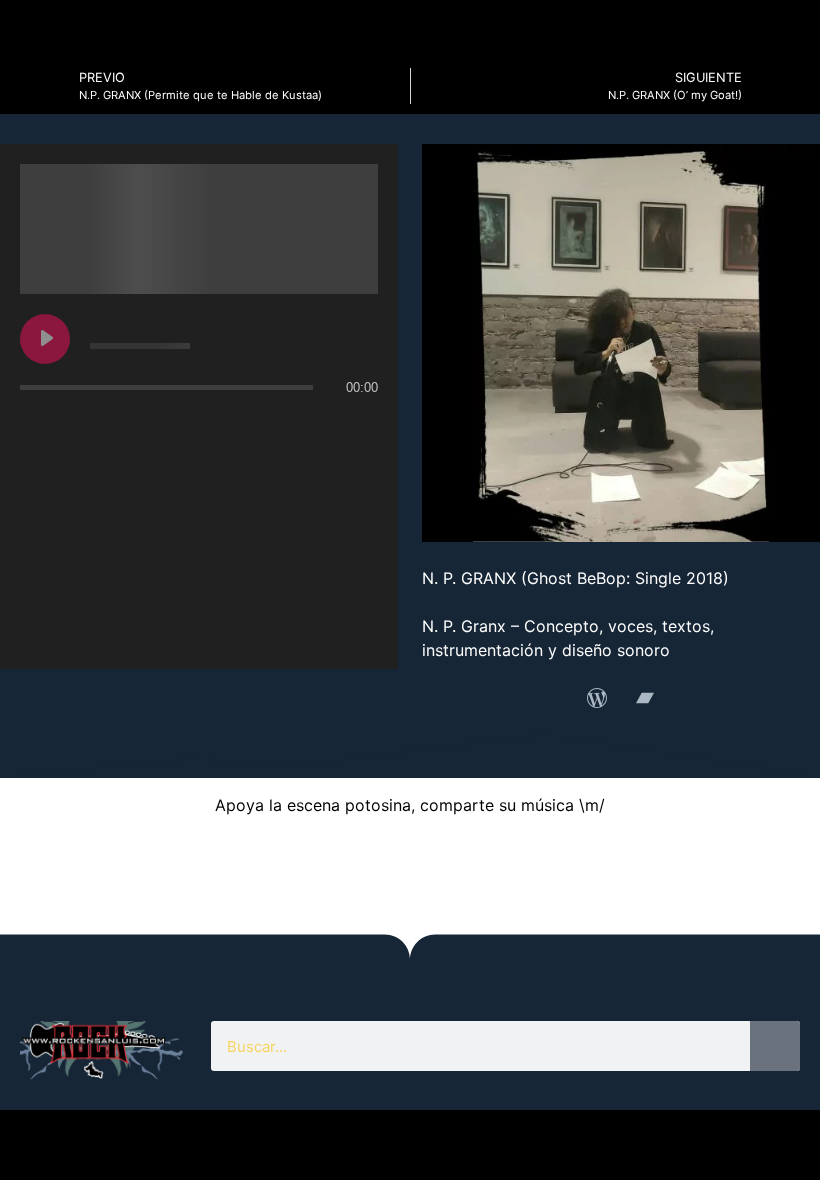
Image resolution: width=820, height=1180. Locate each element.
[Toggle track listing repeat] (119, 427)
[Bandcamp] (645, 698)
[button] (40, 873)
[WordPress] (597, 698)
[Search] (775, 1046)
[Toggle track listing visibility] (358, 427)
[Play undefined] (45, 339)
